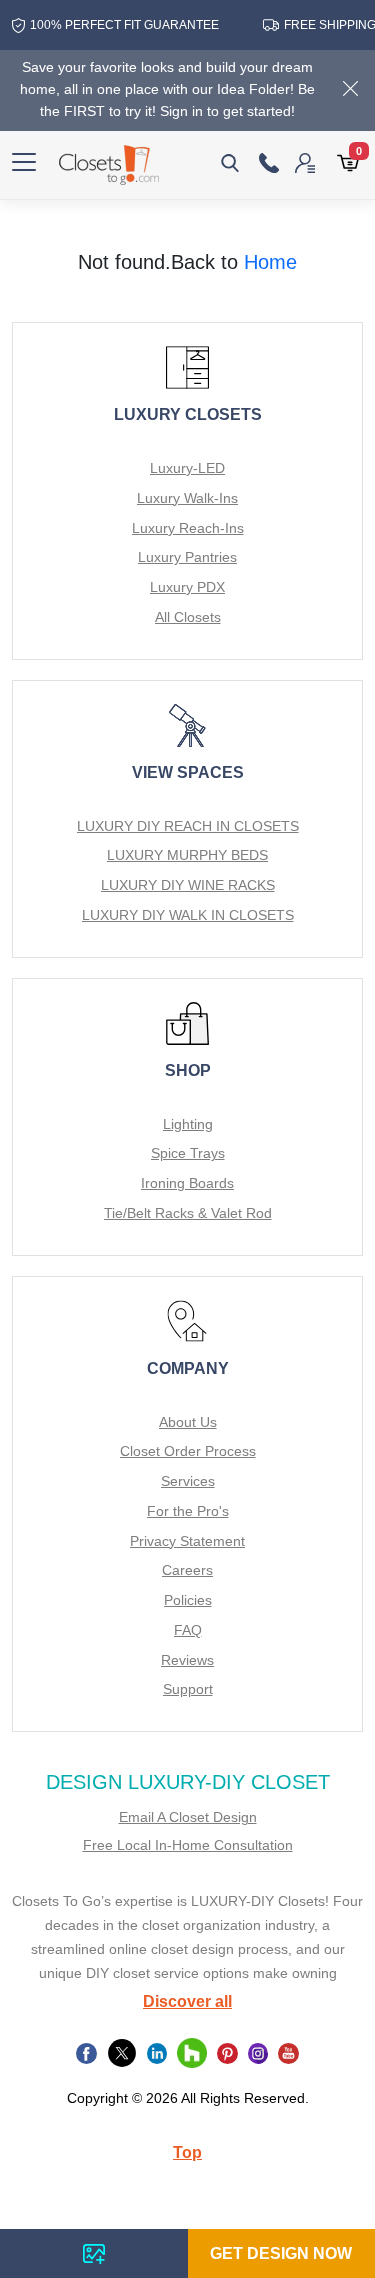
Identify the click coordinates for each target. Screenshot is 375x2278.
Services (188, 1481)
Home (270, 262)
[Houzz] (192, 2053)
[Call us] (269, 163)
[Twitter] (122, 2053)
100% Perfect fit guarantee (113, 25)
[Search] (230, 163)
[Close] (350, 90)
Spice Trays (188, 1153)
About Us (188, 1422)
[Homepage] (109, 165)
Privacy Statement (187, 1541)
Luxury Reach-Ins (188, 528)
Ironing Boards (187, 1183)
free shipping (323, 25)
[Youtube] (288, 2053)
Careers (187, 1570)
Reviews (187, 1660)
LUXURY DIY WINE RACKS (188, 885)
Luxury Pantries (187, 557)
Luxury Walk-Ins (187, 498)
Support (188, 1689)
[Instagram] (258, 2053)
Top (187, 2152)
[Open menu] (24, 163)
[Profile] (300, 162)
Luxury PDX (187, 587)
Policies (188, 1600)
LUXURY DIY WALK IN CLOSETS (188, 915)
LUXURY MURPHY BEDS (187, 855)
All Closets (188, 617)
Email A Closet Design (188, 1817)
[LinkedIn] (157, 2053)
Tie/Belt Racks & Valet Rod (188, 1213)
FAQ (188, 1630)
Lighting (188, 1124)
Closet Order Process (188, 1451)
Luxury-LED (187, 468)
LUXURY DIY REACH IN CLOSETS (188, 826)
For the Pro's (188, 1511)
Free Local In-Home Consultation (188, 1845)
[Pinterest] (227, 2053)
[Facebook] (86, 2053)
